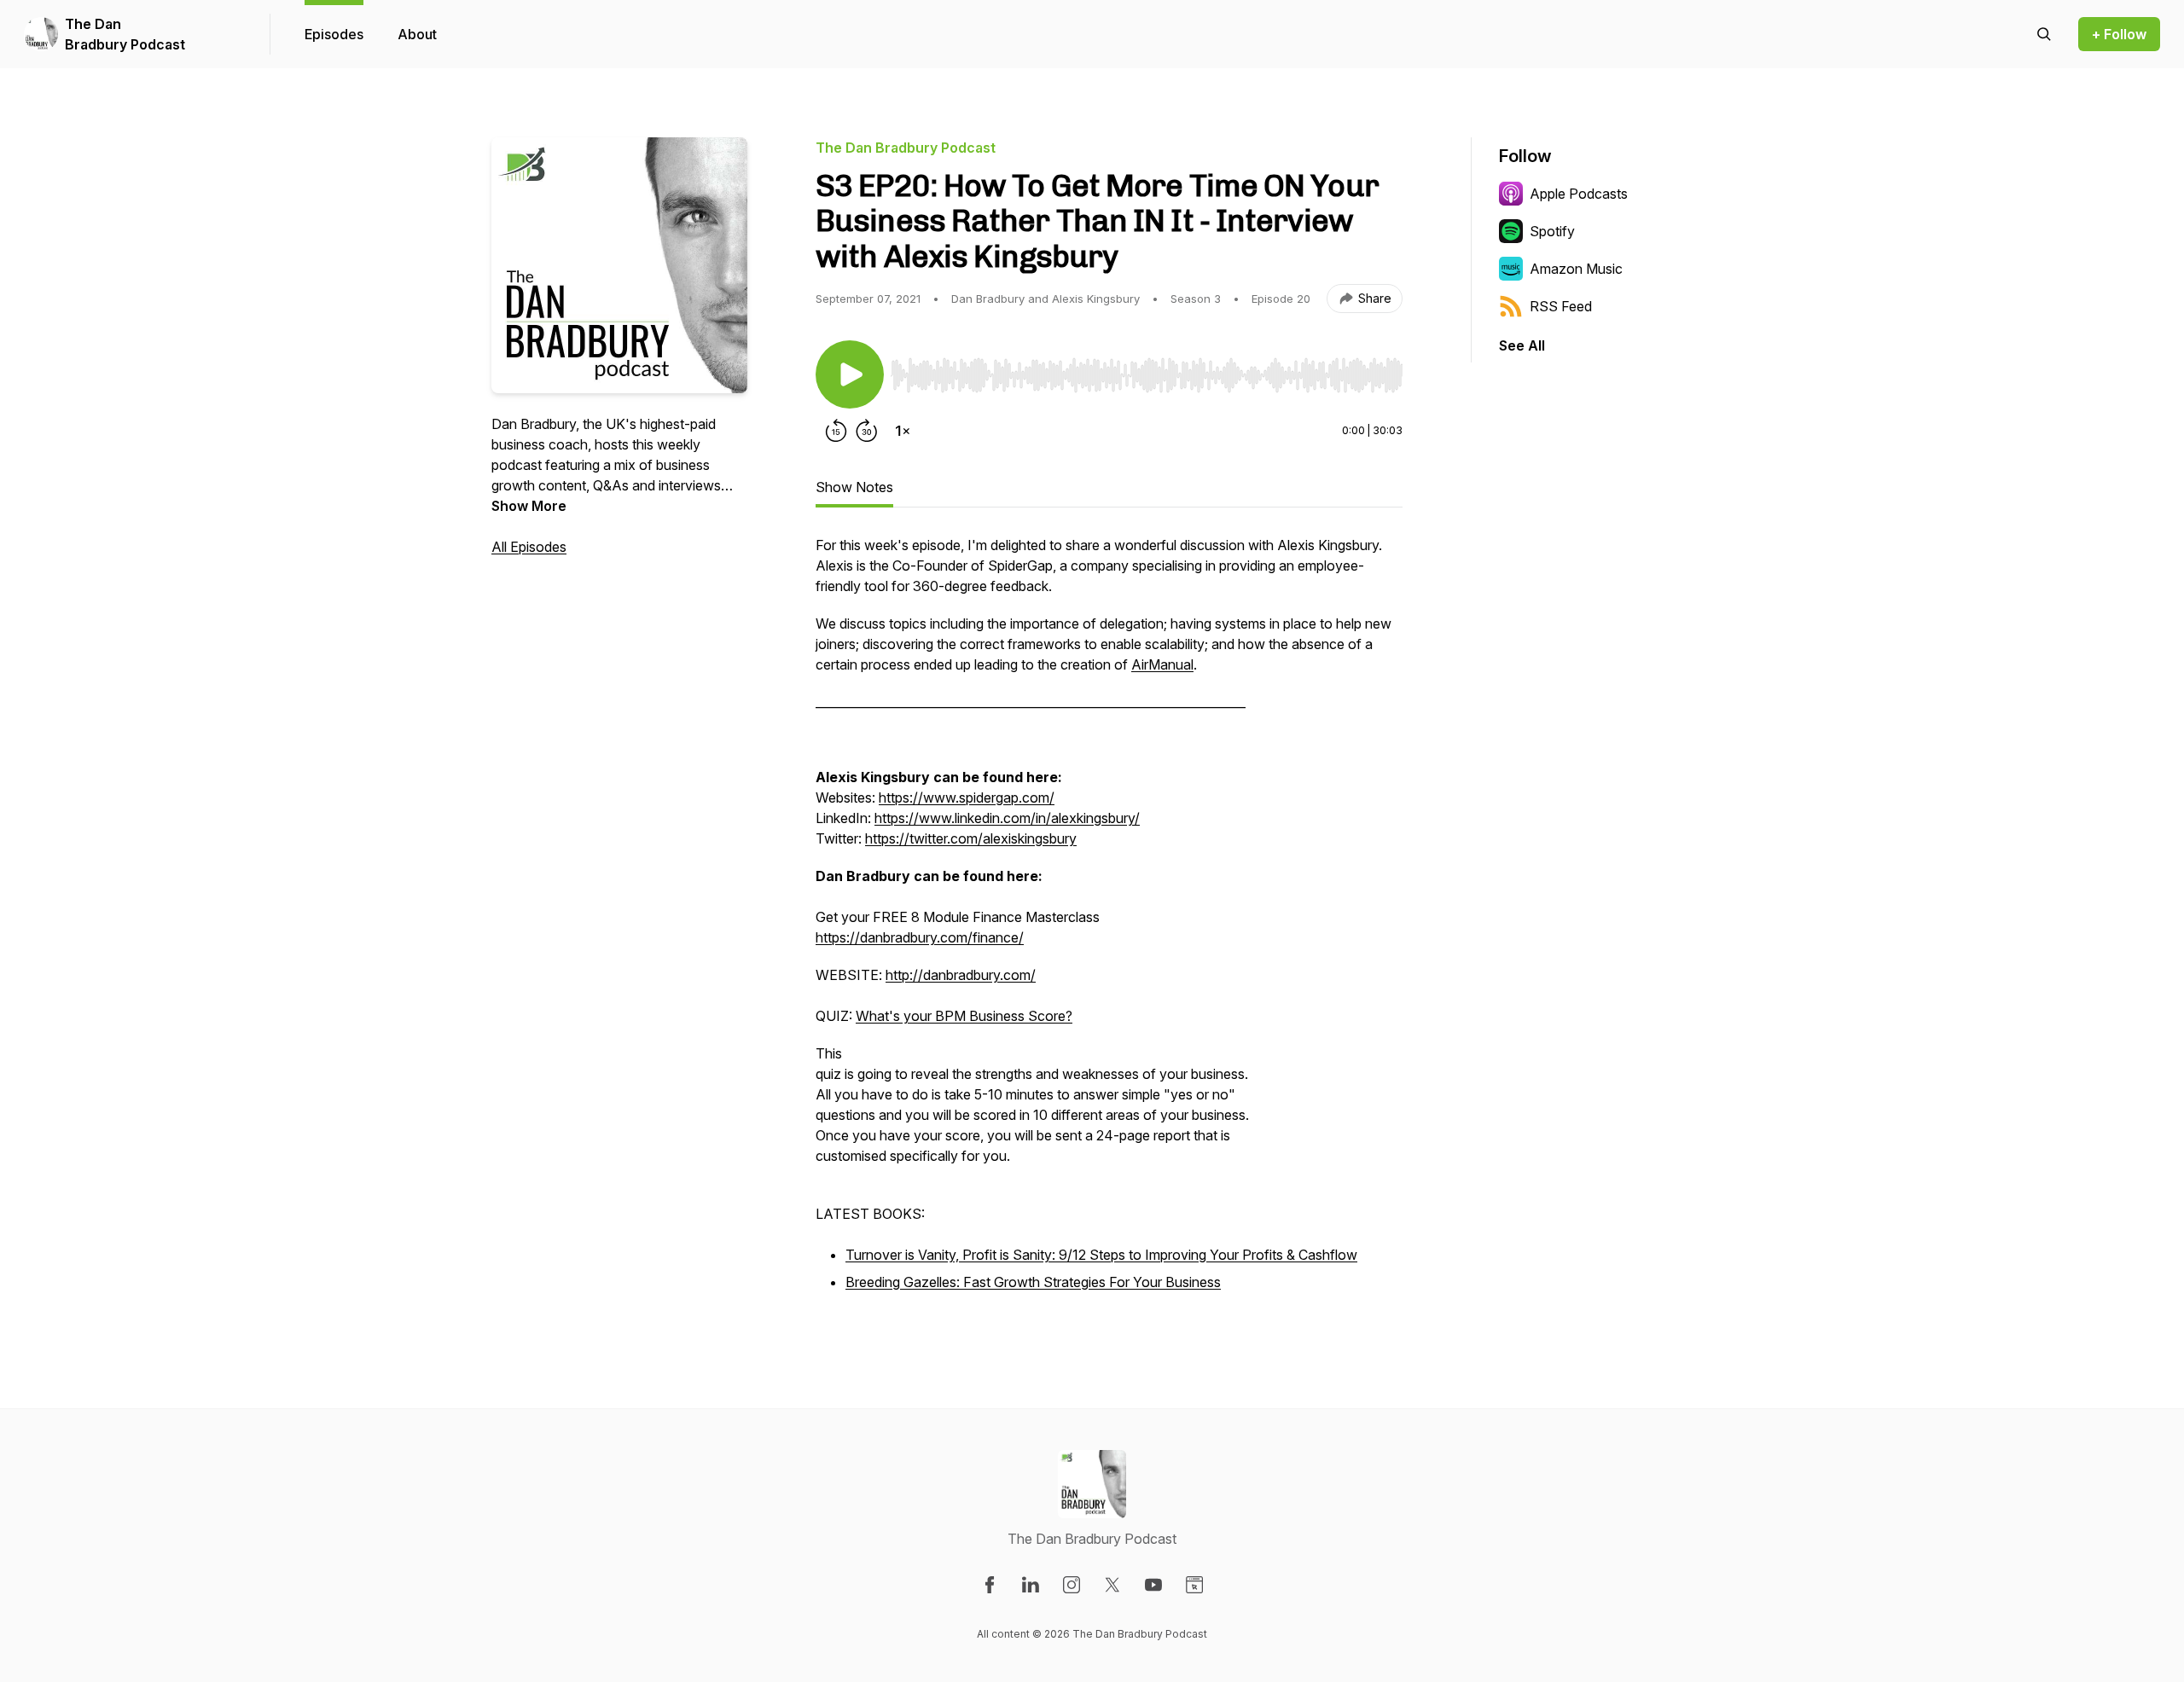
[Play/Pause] (850, 374)
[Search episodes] (2044, 34)
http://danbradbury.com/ (961, 975)
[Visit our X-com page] (1112, 1585)
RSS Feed (1561, 306)
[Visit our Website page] (1194, 1585)
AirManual (1162, 664)
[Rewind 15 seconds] (836, 431)
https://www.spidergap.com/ (967, 797)
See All (1522, 345)
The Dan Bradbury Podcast (125, 34)
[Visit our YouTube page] (1153, 1585)
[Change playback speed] (903, 431)
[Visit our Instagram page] (1072, 1585)
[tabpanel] (1109, 924)
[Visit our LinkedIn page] (1031, 1585)
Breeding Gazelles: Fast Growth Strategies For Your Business (1033, 1282)
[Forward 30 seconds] (867, 431)
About (417, 34)
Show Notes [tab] (854, 487)
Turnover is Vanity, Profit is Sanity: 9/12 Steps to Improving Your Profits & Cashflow (1101, 1255)
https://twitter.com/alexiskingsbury (971, 838)
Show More (529, 506)
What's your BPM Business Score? (964, 1016)
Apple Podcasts (1579, 194)
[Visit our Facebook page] (990, 1585)
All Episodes (529, 547)
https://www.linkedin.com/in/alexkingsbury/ (1007, 818)
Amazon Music (1576, 269)
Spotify (1552, 231)
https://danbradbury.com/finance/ (920, 937)
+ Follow (2119, 34)
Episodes (334, 34)
